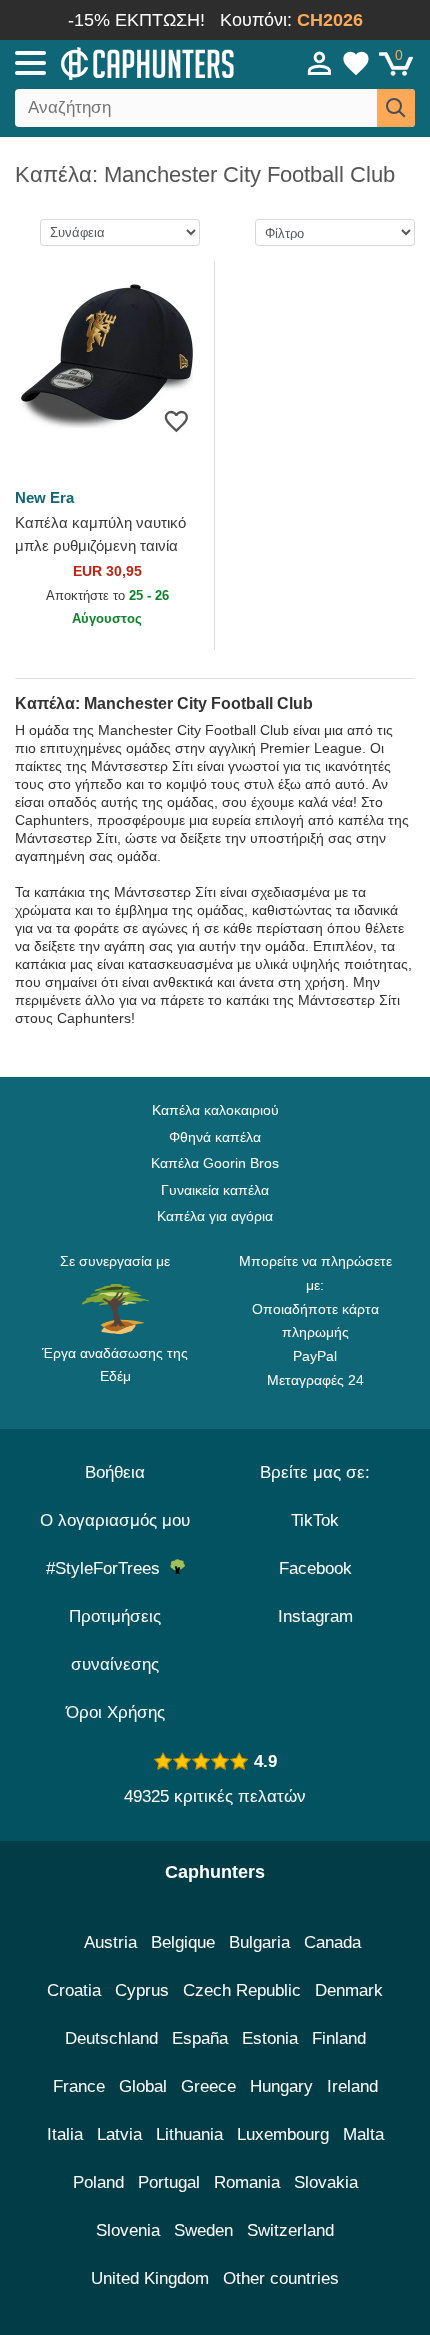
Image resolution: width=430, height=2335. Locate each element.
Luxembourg (283, 2134)
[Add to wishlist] (176, 420)
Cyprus (142, 1990)
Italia (65, 2134)
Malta (363, 2134)
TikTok (315, 1520)
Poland (98, 2182)
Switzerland (290, 2230)
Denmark (349, 1990)
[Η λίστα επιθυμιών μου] (356, 63)
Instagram (315, 1616)
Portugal (169, 2182)
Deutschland (111, 2038)
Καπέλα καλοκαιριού (215, 1110)
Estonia (270, 2038)
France (79, 2086)
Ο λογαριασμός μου (115, 1520)
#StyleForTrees (108, 1568)
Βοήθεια (115, 1472)
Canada (332, 1942)
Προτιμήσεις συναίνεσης (115, 1640)
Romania (247, 2182)
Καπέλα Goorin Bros (215, 1163)
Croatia (74, 1990)
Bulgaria (259, 1942)
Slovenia (128, 2230)
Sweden (203, 2230)
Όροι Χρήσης (115, 1712)
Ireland (352, 2086)
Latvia (119, 2134)
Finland (339, 2038)
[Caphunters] (125, 62)
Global (143, 2086)
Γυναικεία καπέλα (215, 1190)
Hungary (281, 2086)
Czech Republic (242, 1990)
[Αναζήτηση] (396, 108)
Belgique (183, 1942)
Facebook (315, 1568)
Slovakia (326, 2182)
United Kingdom (150, 2278)
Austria (110, 1942)
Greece (208, 2086)
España (200, 2038)
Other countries (281, 2278)
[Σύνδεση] (320, 63)
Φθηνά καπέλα (215, 1137)
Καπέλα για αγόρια (215, 1216)
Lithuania (189, 2134)
